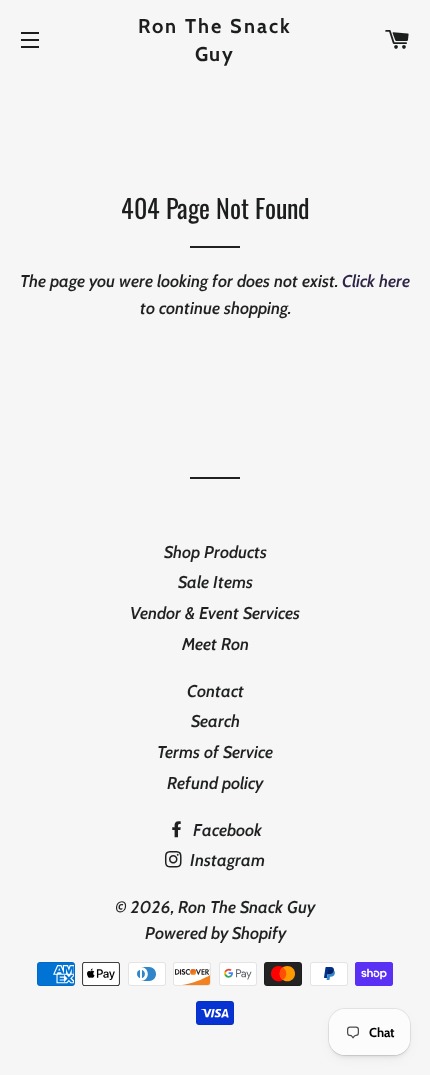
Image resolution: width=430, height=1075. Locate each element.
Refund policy (215, 783)
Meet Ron (215, 644)
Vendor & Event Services (215, 613)
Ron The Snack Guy (215, 40)
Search (215, 721)
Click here (376, 281)
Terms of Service (215, 752)
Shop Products (215, 552)
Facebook (225, 830)
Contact (215, 691)
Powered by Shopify (215, 933)
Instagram (225, 860)
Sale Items (215, 582)
